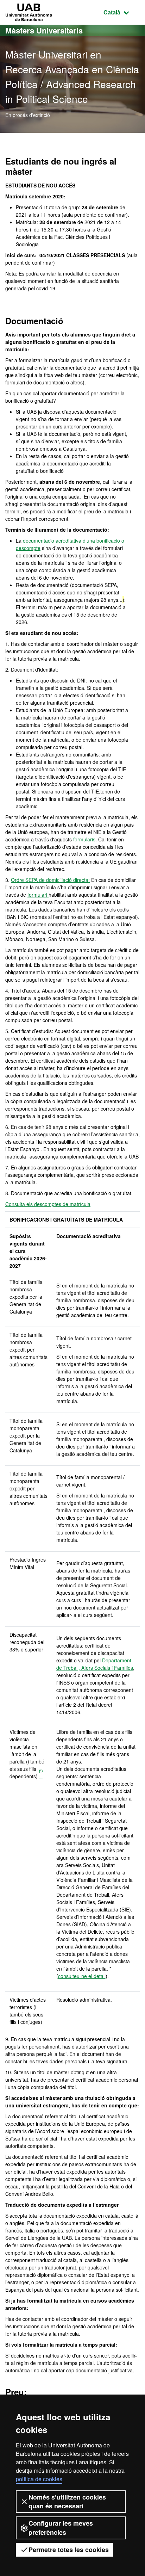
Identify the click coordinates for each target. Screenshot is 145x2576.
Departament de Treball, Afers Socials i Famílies (95, 1664)
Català (122, 12)
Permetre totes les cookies (69, 2550)
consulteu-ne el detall (82, 1976)
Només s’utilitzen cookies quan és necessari (67, 2501)
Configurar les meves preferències (61, 2528)
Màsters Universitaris (44, 30)
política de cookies (39, 2479)
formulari (38, 895)
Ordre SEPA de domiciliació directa (50, 880)
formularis (84, 839)
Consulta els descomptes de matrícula (48, 1204)
